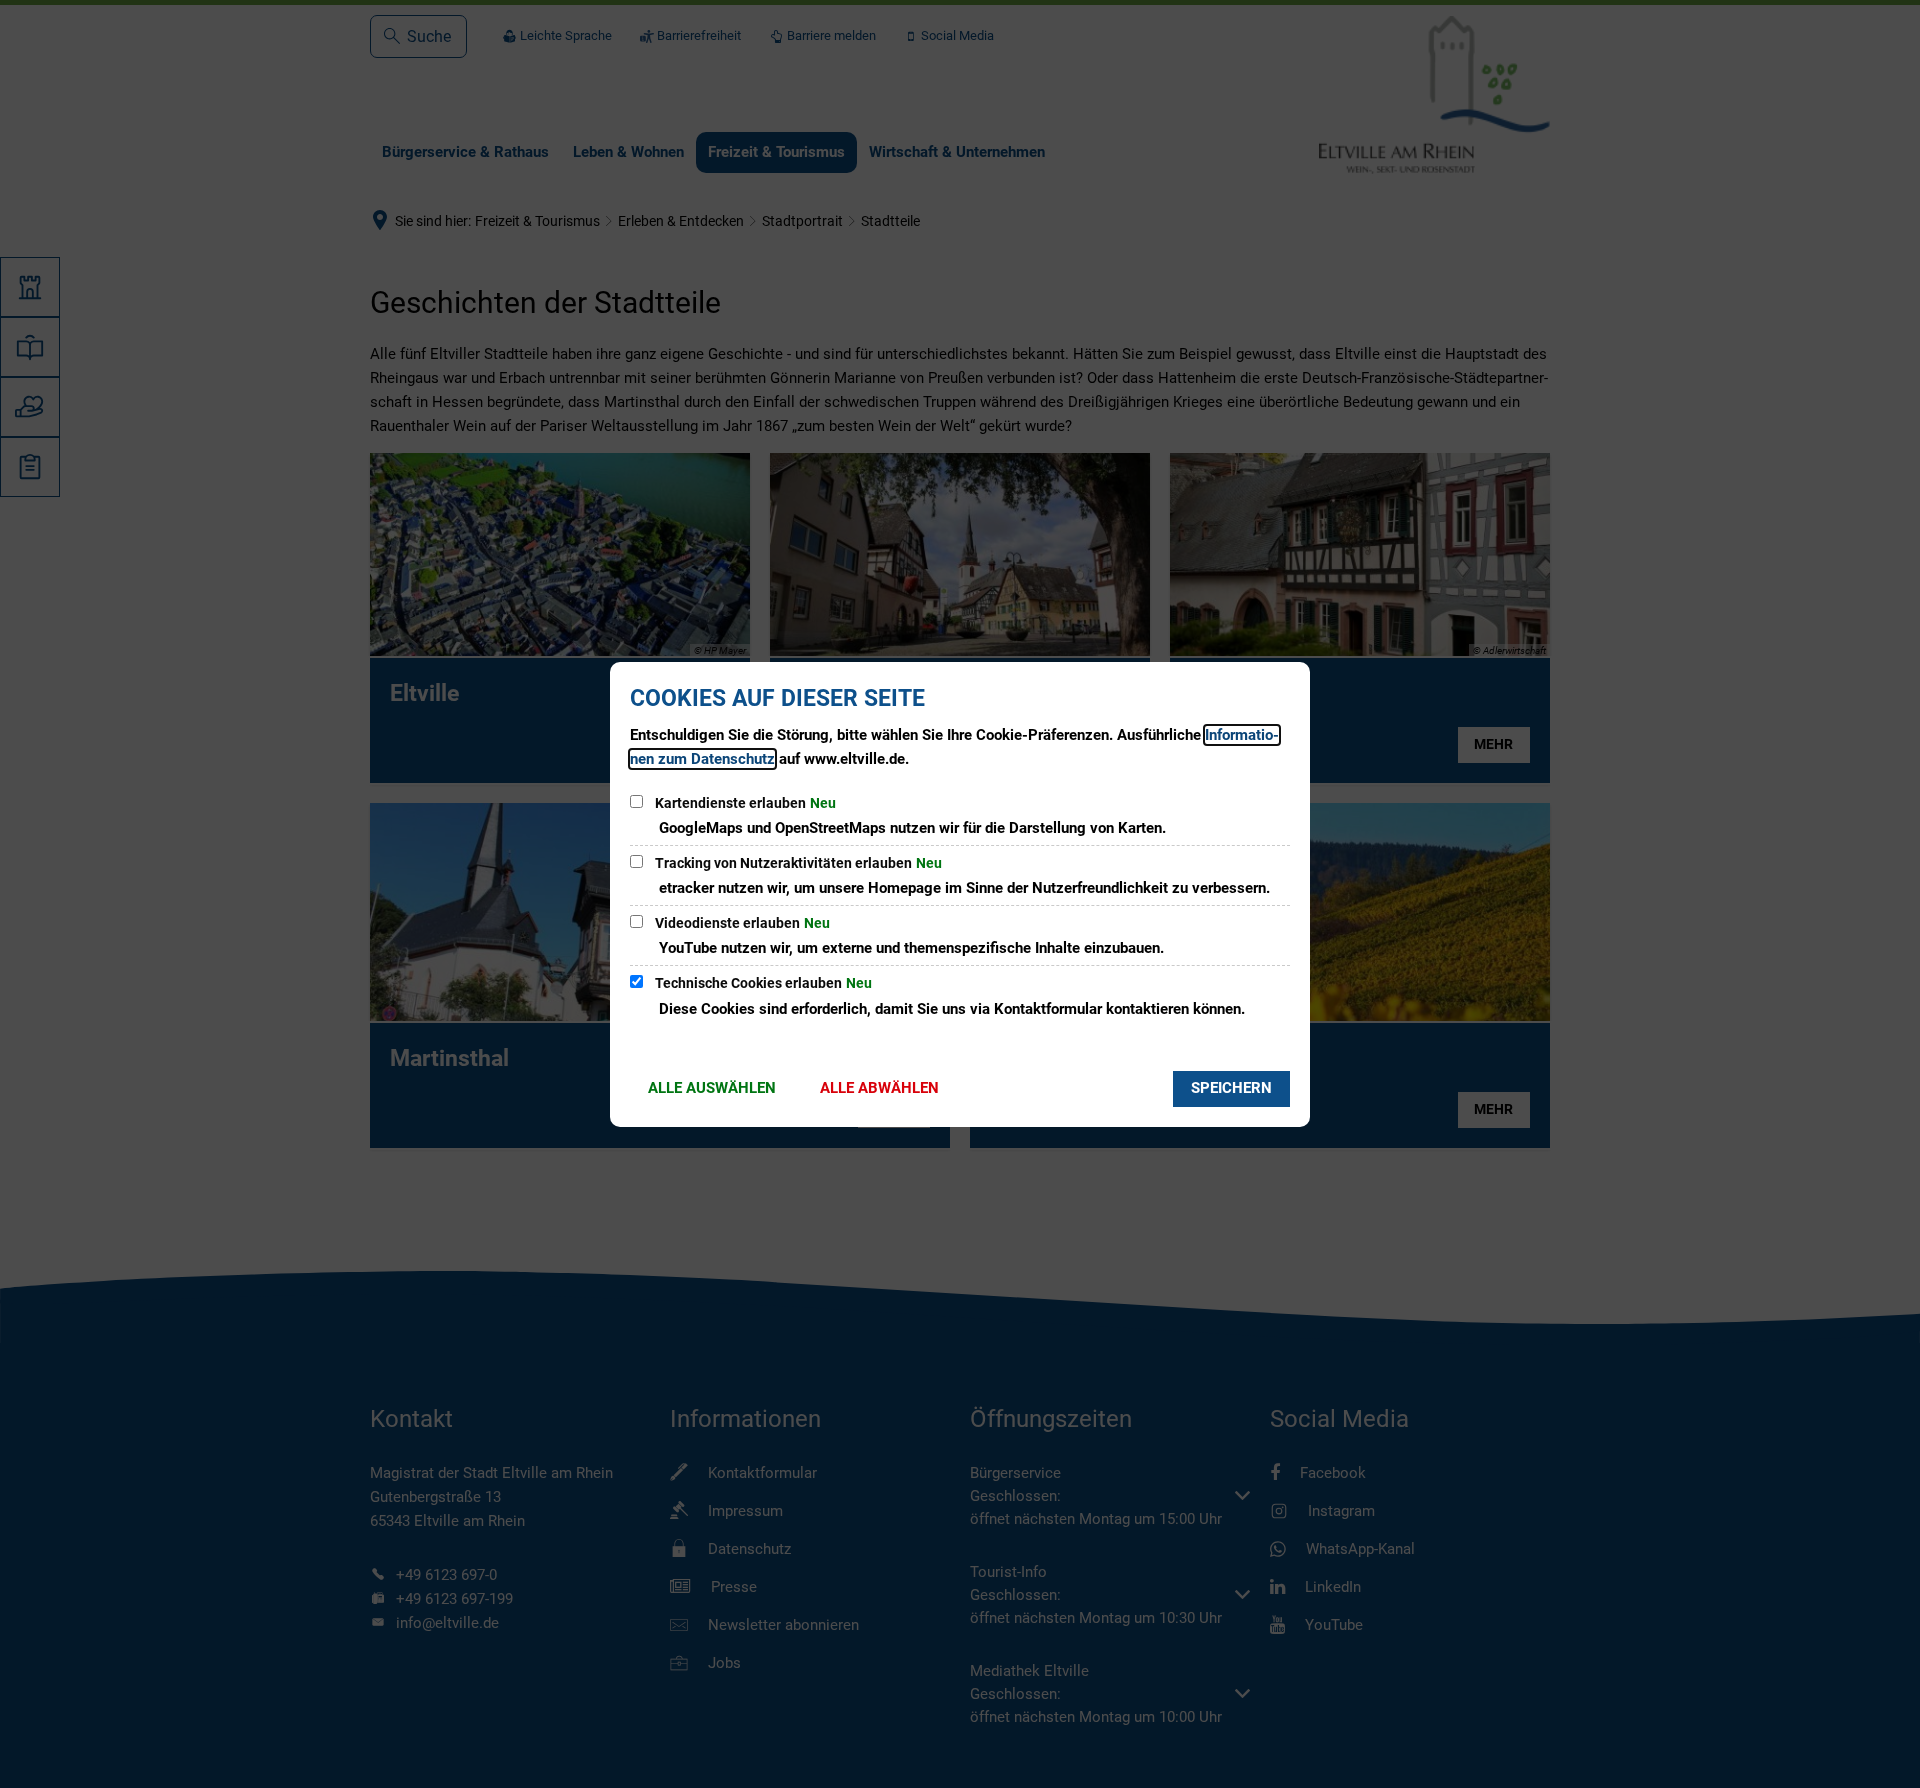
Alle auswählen (712, 1088)
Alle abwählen (879, 1088)
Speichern (1231, 1088)
